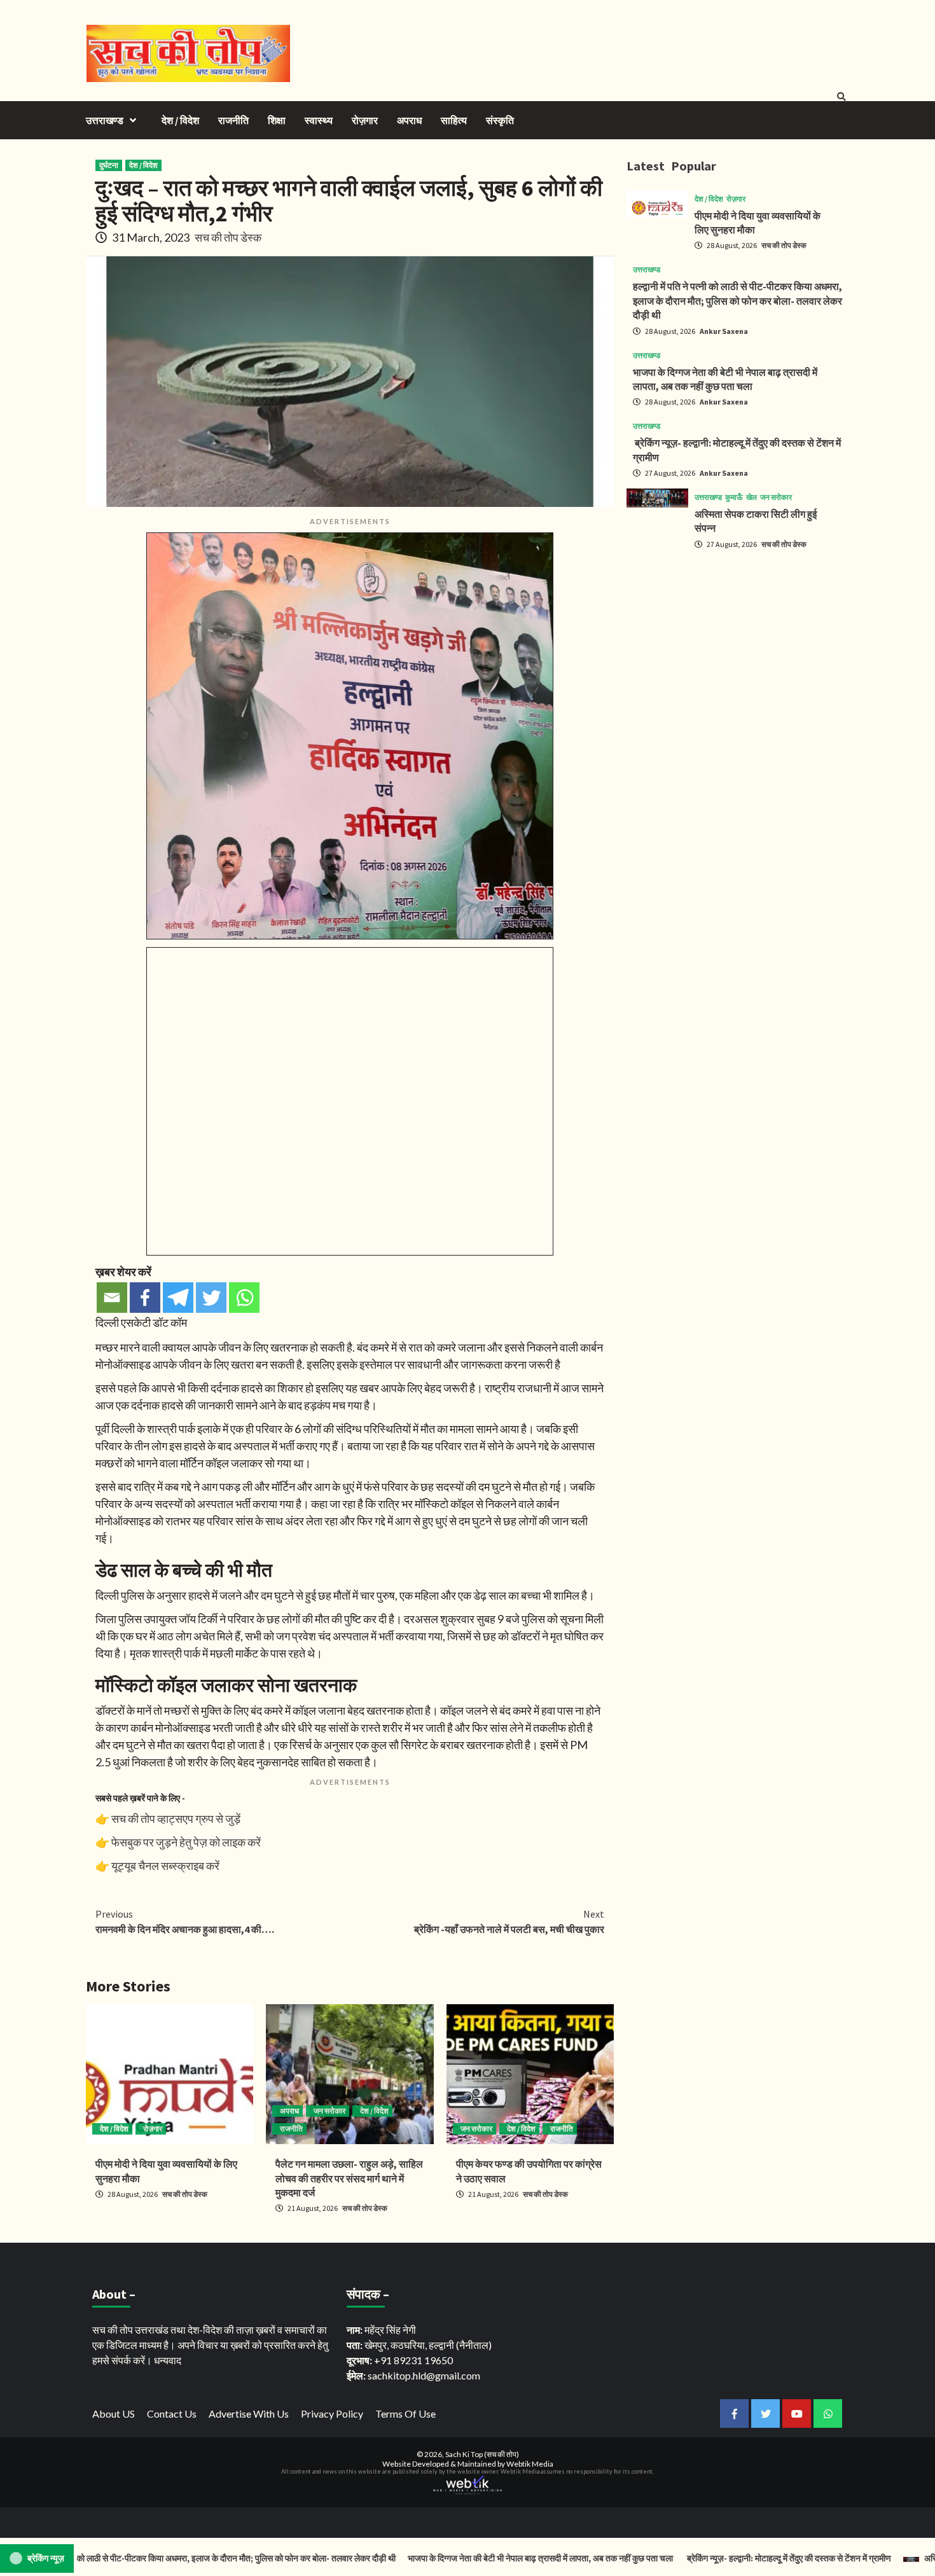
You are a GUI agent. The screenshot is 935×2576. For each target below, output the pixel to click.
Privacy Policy (332, 2413)
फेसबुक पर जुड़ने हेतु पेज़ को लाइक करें (186, 1842)
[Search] (841, 97)
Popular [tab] (694, 166)
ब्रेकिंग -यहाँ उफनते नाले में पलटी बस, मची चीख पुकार (509, 1922)
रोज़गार (365, 120)
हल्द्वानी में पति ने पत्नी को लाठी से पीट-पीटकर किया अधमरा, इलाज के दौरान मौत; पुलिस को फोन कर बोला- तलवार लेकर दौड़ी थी (738, 301)
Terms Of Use (405, 2413)
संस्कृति (500, 120)
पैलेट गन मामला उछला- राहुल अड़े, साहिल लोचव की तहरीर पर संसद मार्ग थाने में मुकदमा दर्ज (349, 2178)
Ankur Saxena (724, 331)
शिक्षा (277, 120)
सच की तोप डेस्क (228, 237)
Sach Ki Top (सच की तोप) (482, 2454)
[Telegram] (178, 1298)
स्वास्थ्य (319, 120)
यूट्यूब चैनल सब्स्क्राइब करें (165, 1866)
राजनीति (233, 120)
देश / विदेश (180, 120)
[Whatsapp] (244, 1298)
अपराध (409, 120)
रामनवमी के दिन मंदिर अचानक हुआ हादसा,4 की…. (185, 1922)
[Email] (112, 1298)
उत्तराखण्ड (105, 120)
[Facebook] (145, 1298)
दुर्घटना (109, 165)
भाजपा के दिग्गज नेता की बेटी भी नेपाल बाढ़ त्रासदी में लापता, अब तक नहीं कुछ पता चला (478, 2558)
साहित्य (454, 120)
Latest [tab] (646, 166)
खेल (751, 497)
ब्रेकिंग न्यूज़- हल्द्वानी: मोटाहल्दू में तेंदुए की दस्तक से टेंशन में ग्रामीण (725, 2558)
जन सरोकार (329, 2111)
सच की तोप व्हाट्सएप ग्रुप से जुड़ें (176, 1818)
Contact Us (172, 2413)
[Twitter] (211, 1298)
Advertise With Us (249, 2413)
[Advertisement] (738, 649)
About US (114, 2413)
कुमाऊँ (734, 497)
